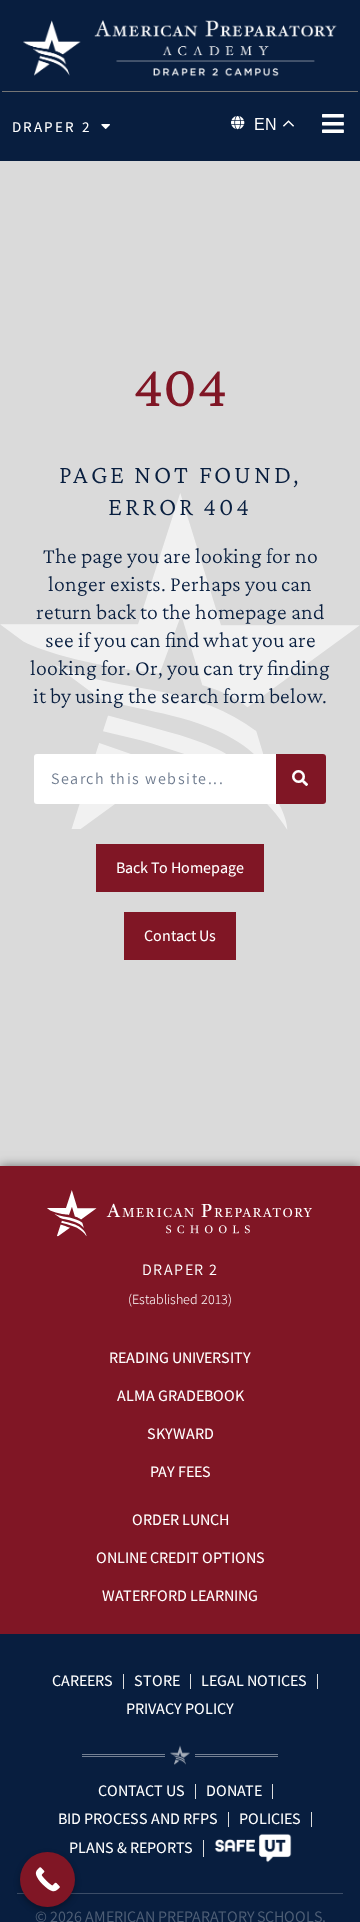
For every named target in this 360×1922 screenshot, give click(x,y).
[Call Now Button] (47, 1879)
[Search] (301, 779)
